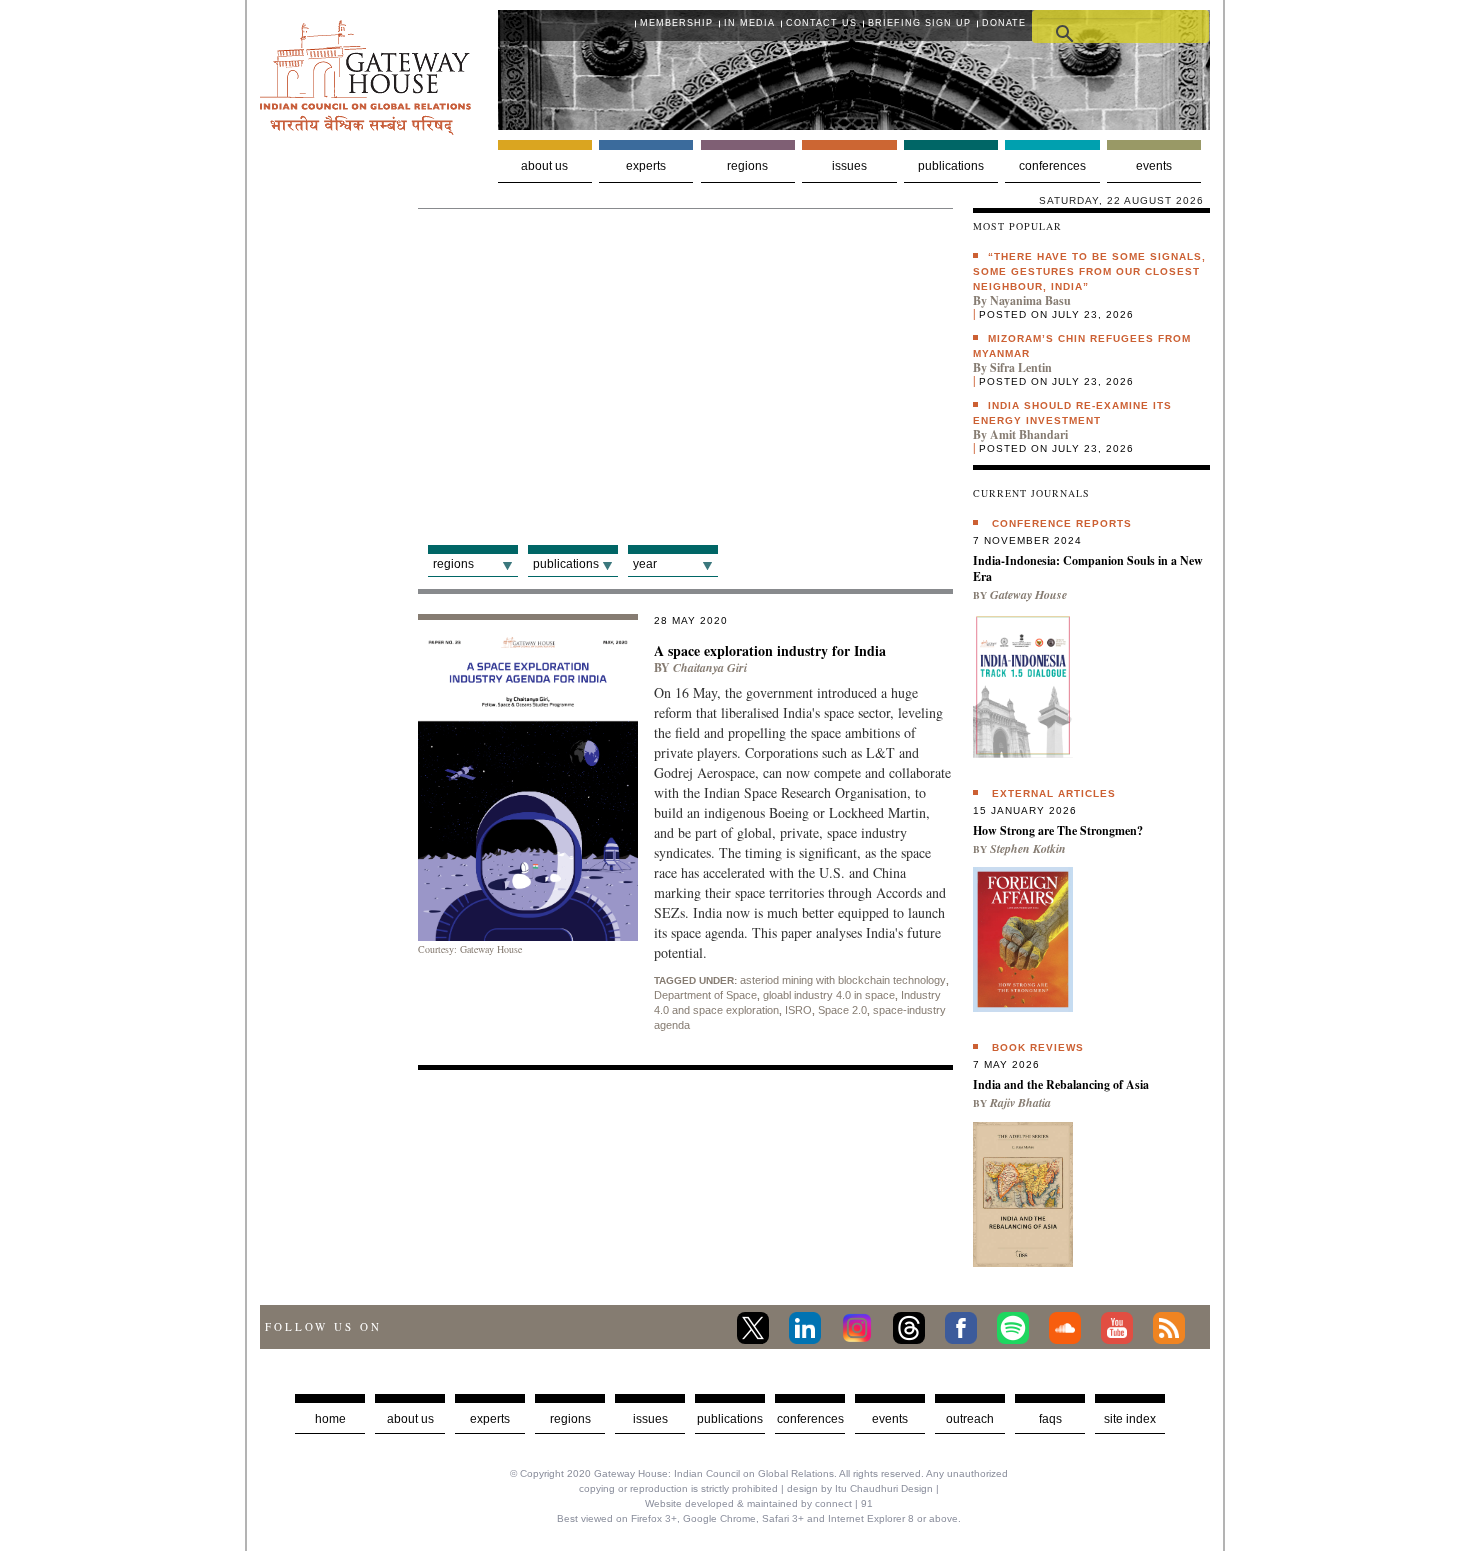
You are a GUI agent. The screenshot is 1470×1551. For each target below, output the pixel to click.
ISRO (798, 1010)
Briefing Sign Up (919, 23)
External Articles (1054, 793)
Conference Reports (1062, 523)
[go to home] (365, 129)
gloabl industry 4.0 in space (829, 995)
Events (1154, 166)
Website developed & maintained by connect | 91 (759, 1503)
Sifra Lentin (1021, 367)
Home (330, 1419)
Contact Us (821, 23)
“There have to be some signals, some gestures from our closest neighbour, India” (1089, 271)
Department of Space (705, 995)
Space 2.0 (842, 1010)
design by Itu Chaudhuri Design (860, 1488)
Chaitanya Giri (710, 667)
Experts (646, 166)
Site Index (1130, 1419)
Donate (1004, 23)
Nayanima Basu (1030, 300)
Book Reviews (1038, 1047)
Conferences (1052, 166)
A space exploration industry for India (770, 650)
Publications (951, 166)
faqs (1050, 1419)
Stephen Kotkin (1028, 848)
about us (410, 1419)
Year (645, 564)
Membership (676, 23)
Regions (747, 166)
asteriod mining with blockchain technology (843, 980)
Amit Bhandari (1029, 434)
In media (749, 23)
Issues (849, 166)
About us (544, 166)
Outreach (970, 1419)
